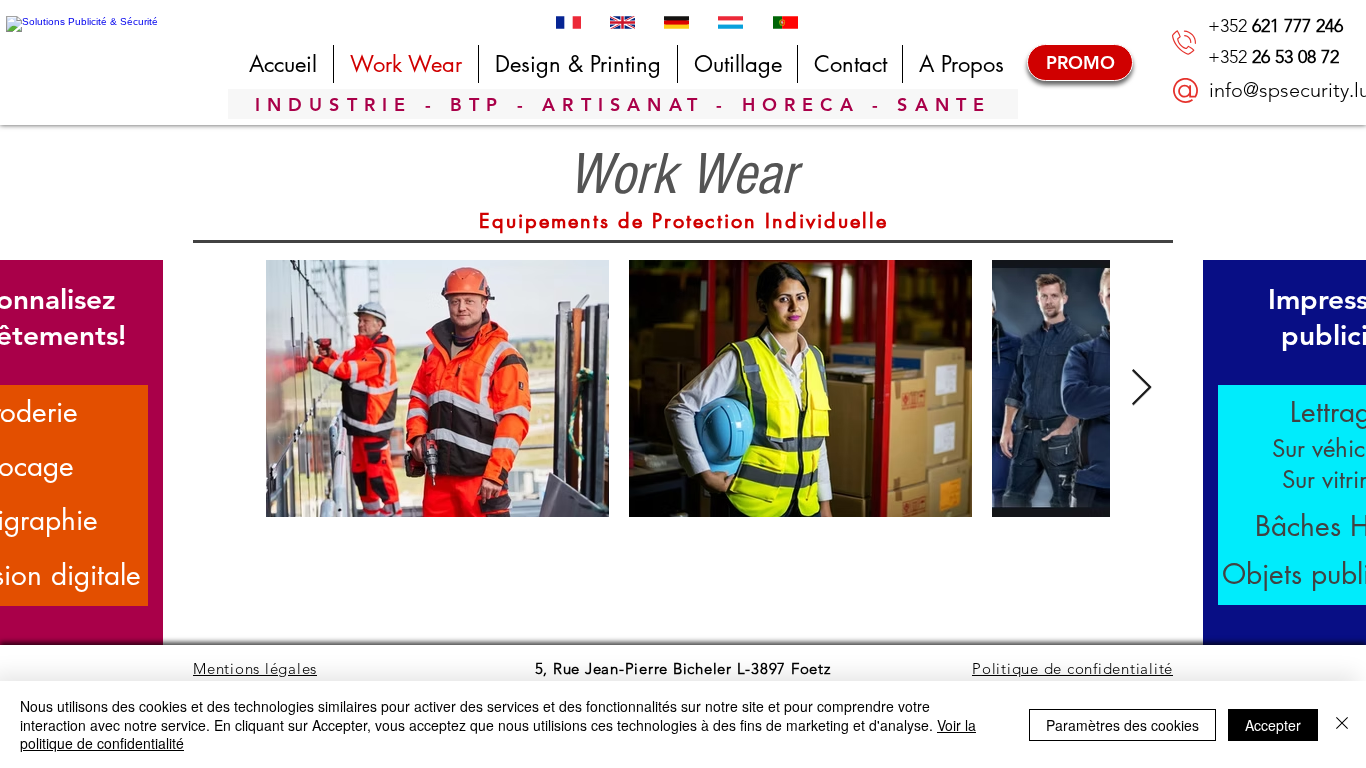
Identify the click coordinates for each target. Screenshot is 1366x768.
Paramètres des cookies (1122, 725)
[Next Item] (1141, 388)
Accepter (1273, 725)
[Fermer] (1342, 724)
